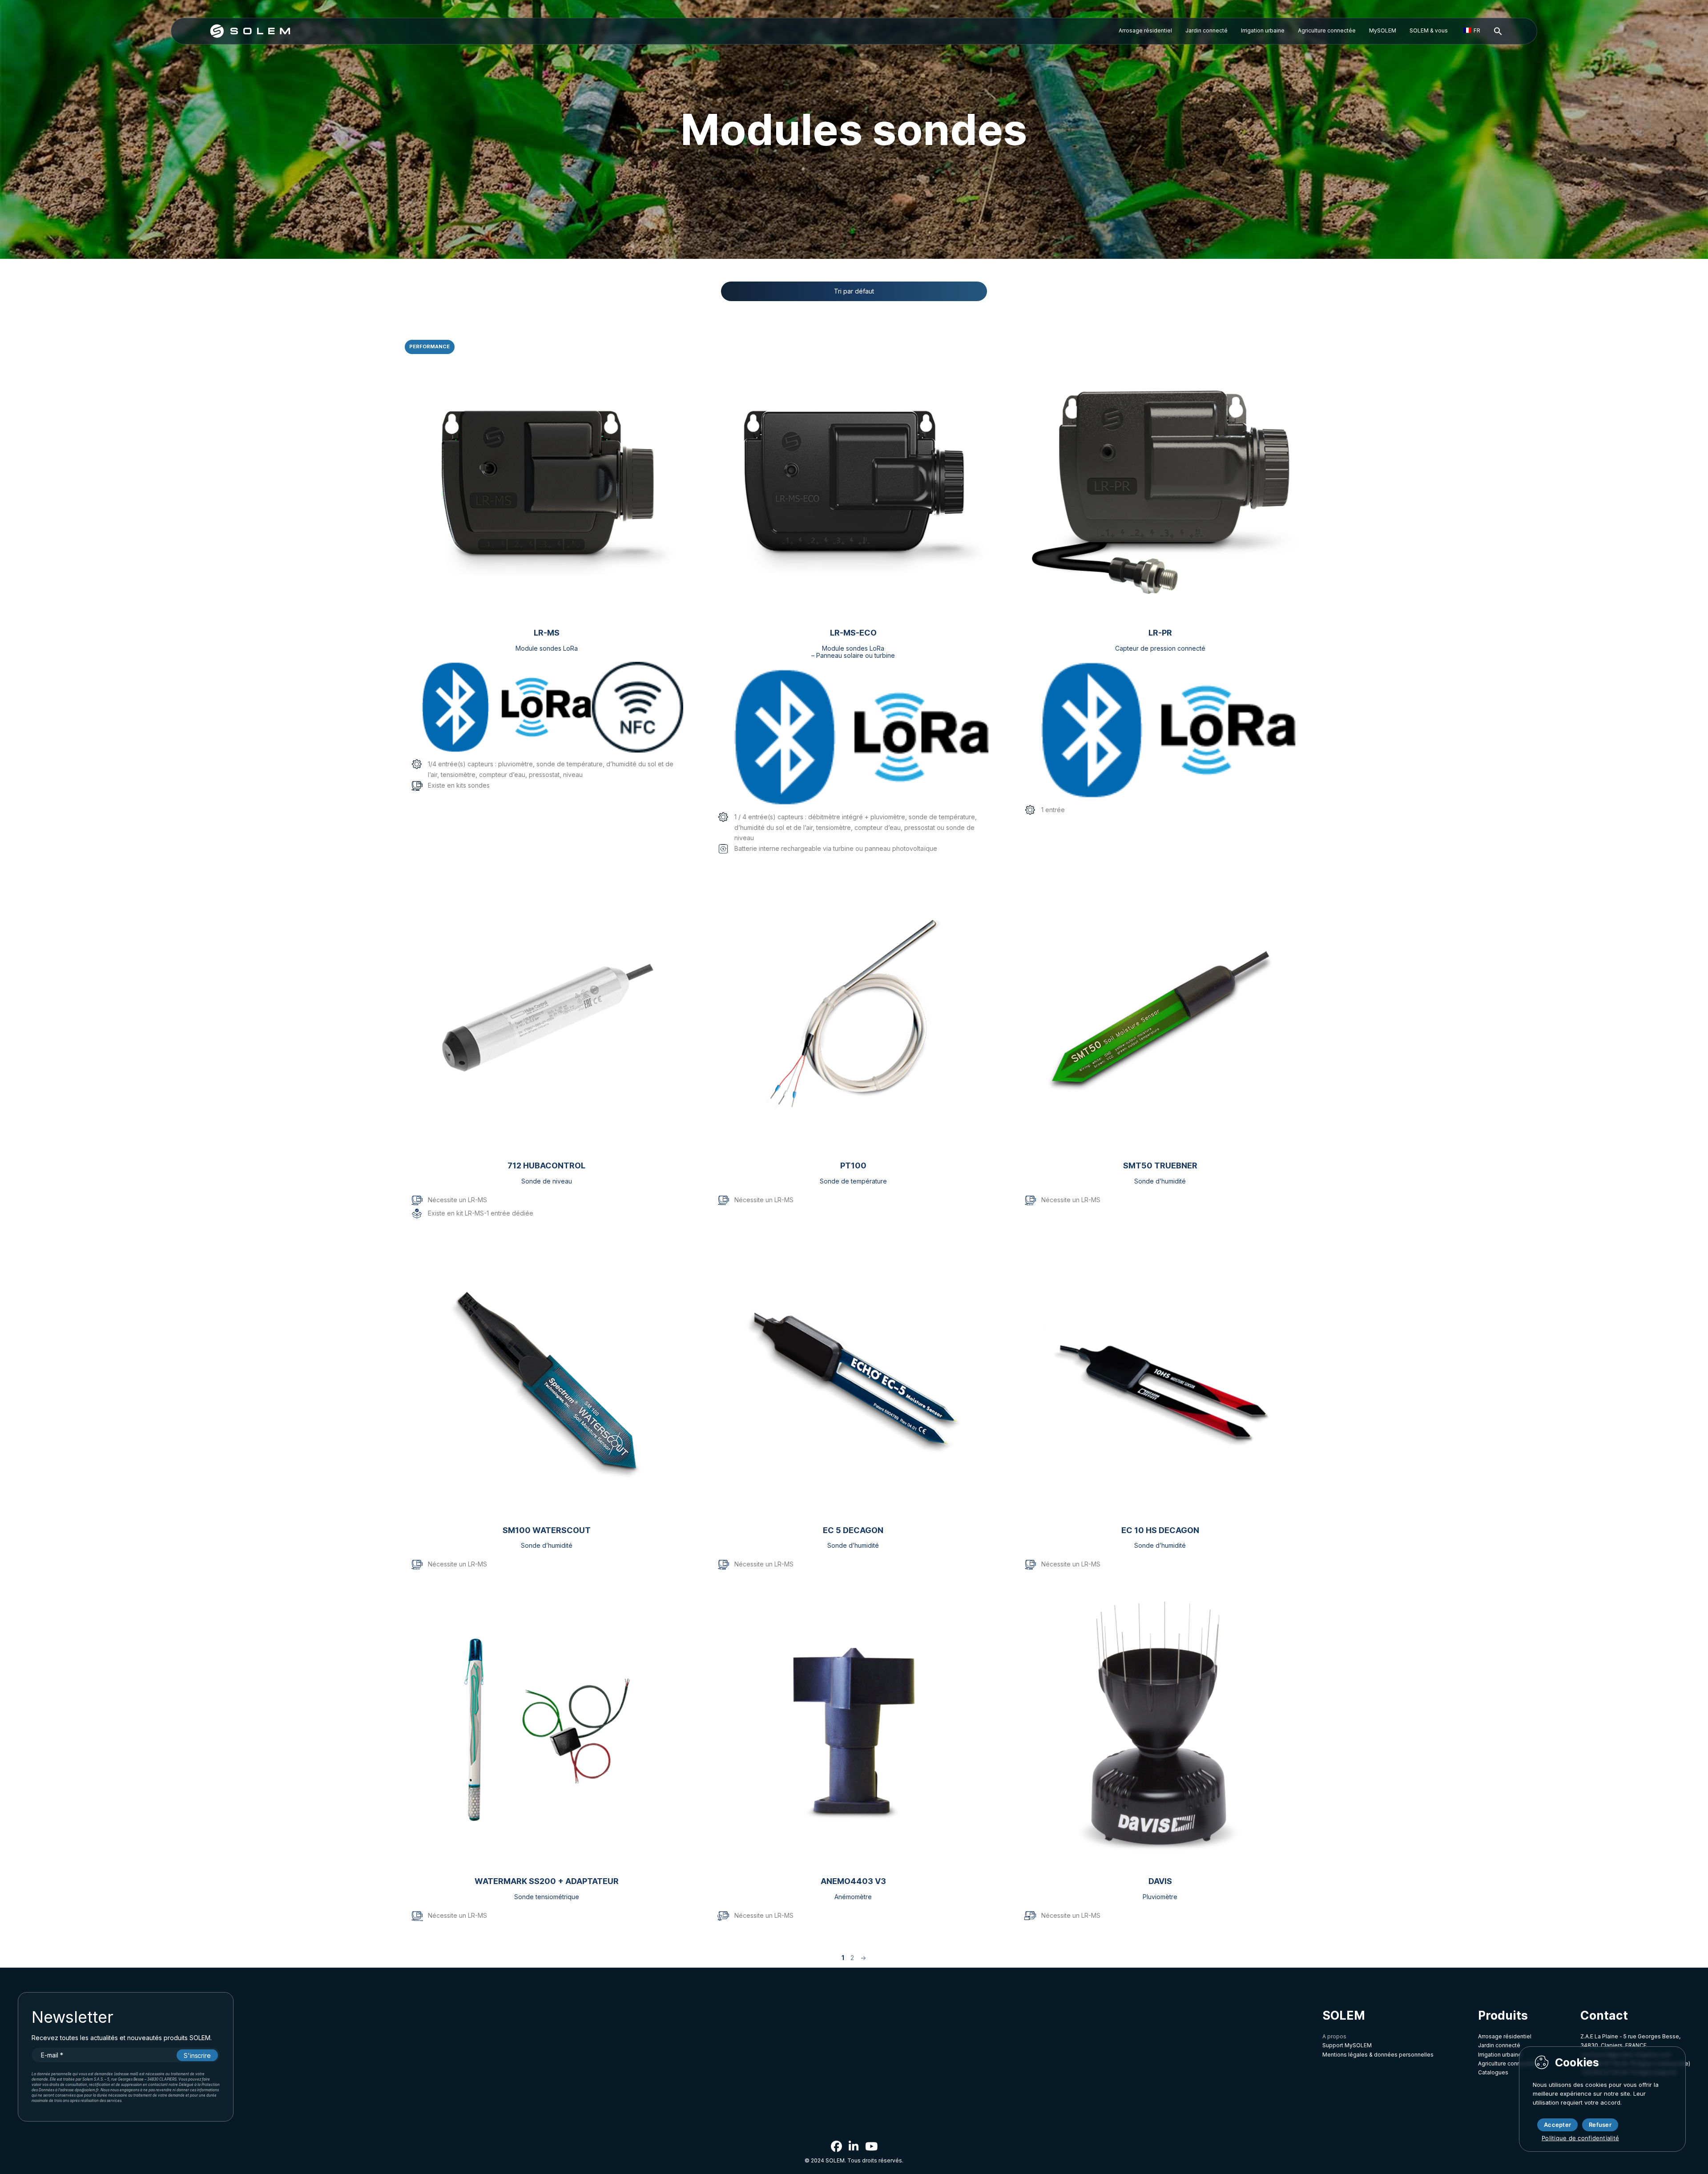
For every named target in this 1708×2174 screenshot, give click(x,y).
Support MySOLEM (1347, 2045)
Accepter (1557, 2125)
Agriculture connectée (1327, 30)
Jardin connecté (1206, 30)
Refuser (1600, 2125)
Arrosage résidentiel (1145, 30)
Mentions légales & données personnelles (1378, 2055)
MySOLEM (1383, 30)
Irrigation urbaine (1263, 30)
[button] (1498, 32)
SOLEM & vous (1429, 30)
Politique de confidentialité (1580, 2138)
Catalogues (1493, 2072)
